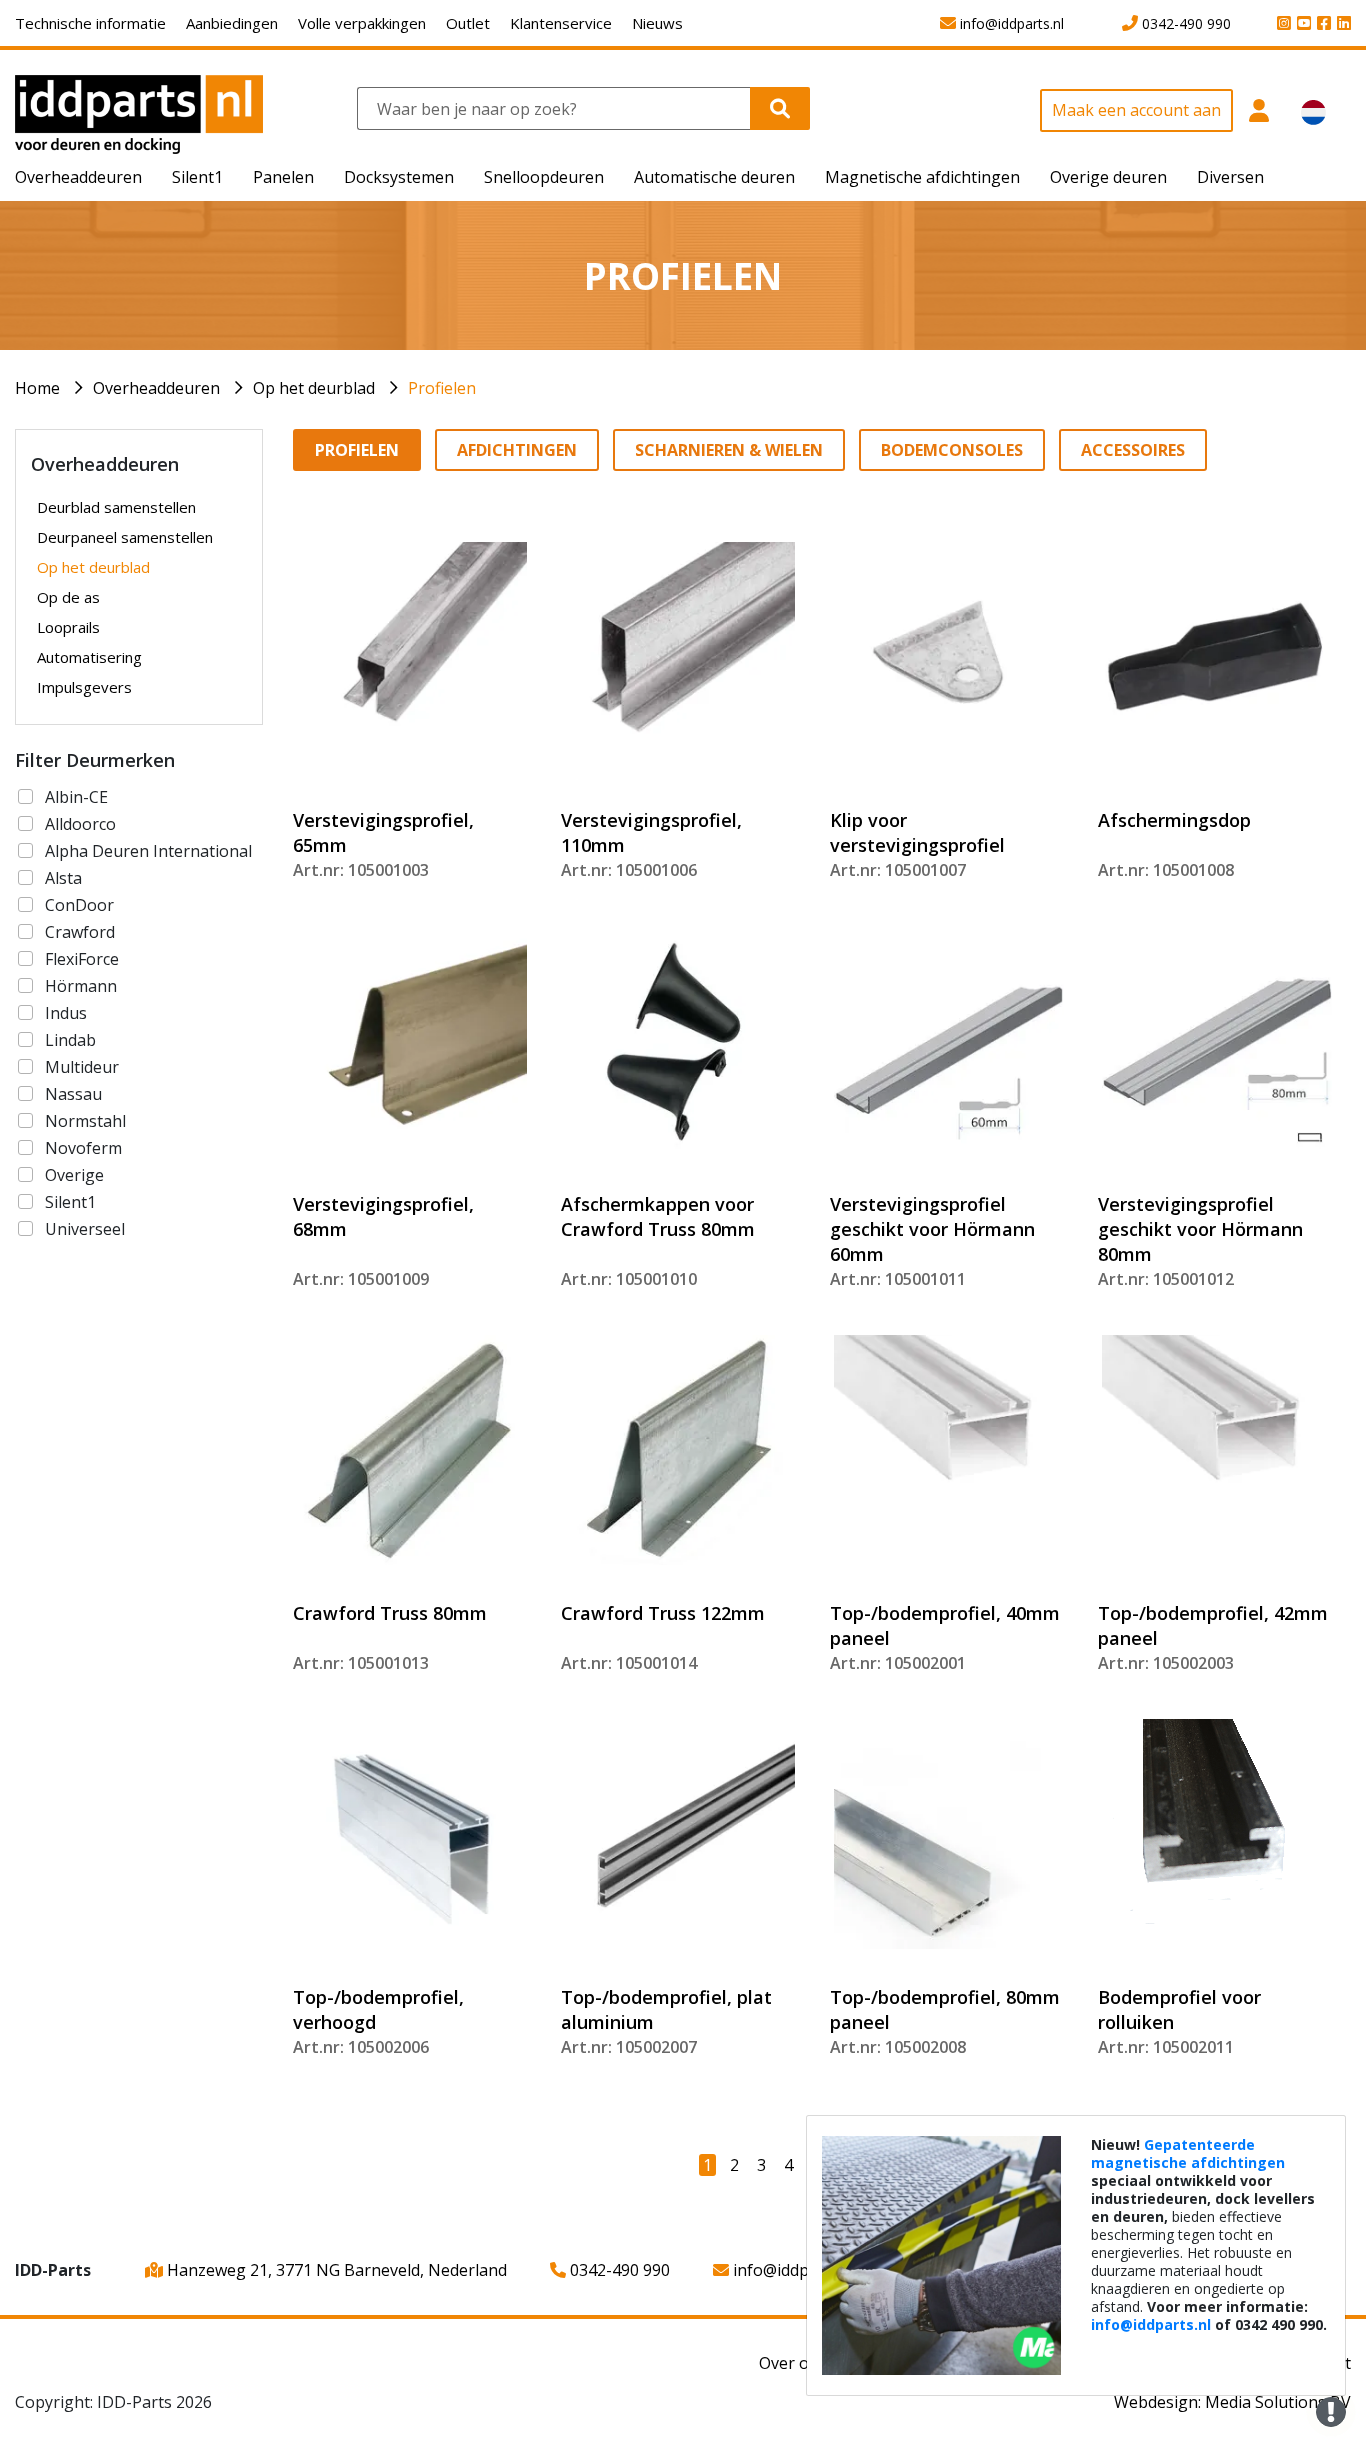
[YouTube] (1301, 24)
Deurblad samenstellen (116, 507)
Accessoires (1133, 450)
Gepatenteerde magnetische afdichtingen (1188, 2153)
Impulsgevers (84, 687)
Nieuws (657, 23)
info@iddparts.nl (792, 2270)
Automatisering (89, 657)
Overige (74, 1175)
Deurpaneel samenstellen (125, 537)
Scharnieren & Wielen (729, 450)
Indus (66, 1013)
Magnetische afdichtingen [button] (922, 177)
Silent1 (70, 1202)
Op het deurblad (314, 388)
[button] (1259, 121)
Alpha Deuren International (148, 851)
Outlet (468, 23)
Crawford (80, 932)
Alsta (63, 878)
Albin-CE (76, 797)
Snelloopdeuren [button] (544, 177)
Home (37, 388)
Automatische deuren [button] (714, 177)
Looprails (68, 627)
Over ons (793, 2363)
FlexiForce (82, 959)
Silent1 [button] (197, 177)
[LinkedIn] (1341, 24)
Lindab (70, 1040)
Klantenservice (561, 23)
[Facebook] (1321, 24)
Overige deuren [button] (1108, 177)
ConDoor (79, 905)
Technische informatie (90, 23)
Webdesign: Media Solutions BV (1232, 2402)
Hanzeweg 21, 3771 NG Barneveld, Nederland (335, 2270)
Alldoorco (80, 824)
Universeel (85, 1229)
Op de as (68, 597)
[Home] (139, 113)
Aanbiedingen (232, 23)
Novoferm (83, 1148)
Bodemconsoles (952, 450)
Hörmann (81, 986)
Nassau (73, 1094)
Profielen (442, 388)
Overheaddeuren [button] (78, 177)
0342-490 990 (618, 2270)
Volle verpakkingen (362, 23)
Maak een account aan (1136, 110)
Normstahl (85, 1121)
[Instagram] (1281, 24)
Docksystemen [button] (399, 177)
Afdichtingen (517, 450)
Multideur (82, 1067)
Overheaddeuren (156, 388)
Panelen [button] (283, 177)
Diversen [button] (1230, 177)
